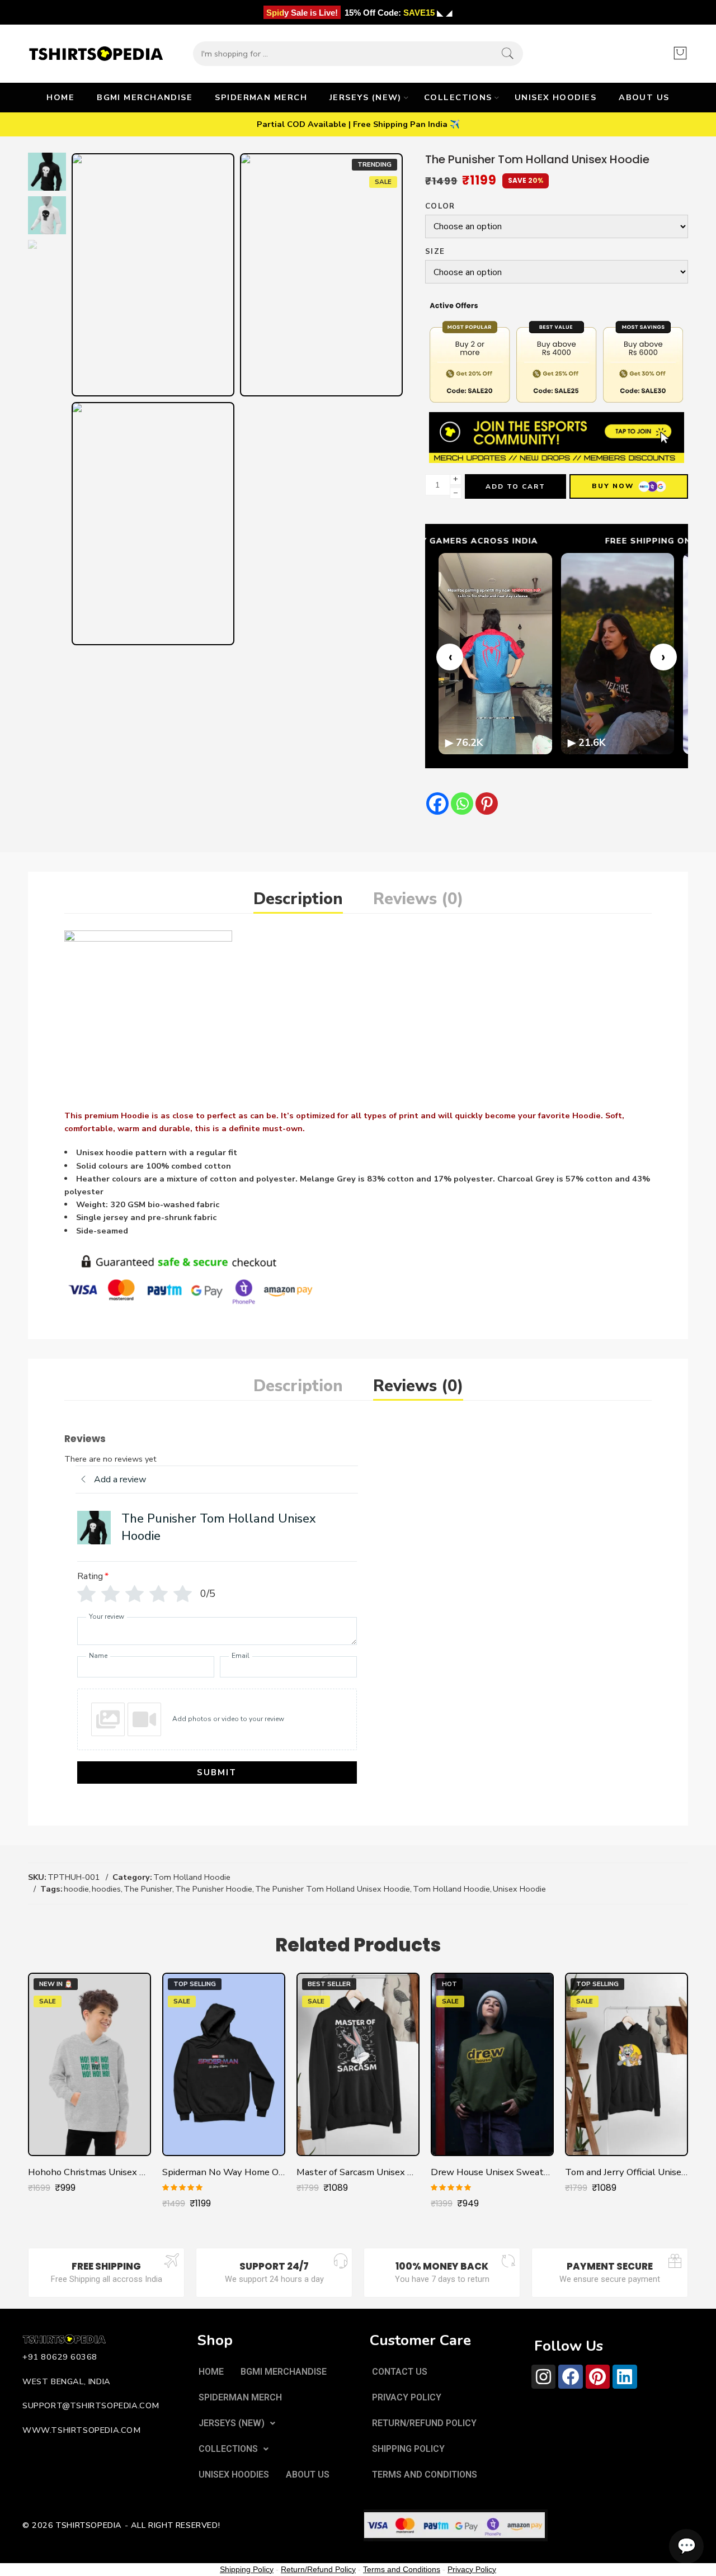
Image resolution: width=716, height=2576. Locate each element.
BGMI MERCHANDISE (145, 97)
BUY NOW (613, 486)
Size (435, 252)
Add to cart (515, 486)
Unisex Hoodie (519, 1889)
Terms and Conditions (402, 2569)
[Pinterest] (487, 803)
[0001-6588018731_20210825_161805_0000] (321, 275)
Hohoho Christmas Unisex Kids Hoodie (89, 2172)
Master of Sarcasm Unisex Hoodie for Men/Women (358, 2172)
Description (298, 899)
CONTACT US (400, 2372)
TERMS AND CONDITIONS (425, 2475)
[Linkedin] (625, 2377)
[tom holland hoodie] (153, 524)
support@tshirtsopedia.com (91, 2405)
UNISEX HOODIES (555, 97)
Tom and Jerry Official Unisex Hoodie (626, 2172)
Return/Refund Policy (318, 2569)
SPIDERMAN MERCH (261, 97)
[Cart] (680, 54)
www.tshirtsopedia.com (82, 2430)
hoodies (106, 1889)
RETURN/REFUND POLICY (424, 2423)
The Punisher (148, 1889)
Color (440, 207)
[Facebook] (437, 803)
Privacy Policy (472, 2569)
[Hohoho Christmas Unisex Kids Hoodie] (89, 2064)
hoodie (76, 1889)
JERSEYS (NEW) (366, 97)
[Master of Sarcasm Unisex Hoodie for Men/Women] (358, 2064)
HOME (60, 97)
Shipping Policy (247, 2569)
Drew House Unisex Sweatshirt (492, 2172)
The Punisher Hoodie (214, 1889)
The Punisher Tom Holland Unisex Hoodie (333, 1889)
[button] (237, 2423)
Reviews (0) (418, 899)
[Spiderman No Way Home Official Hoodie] (224, 2064)
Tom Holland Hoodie (192, 1877)
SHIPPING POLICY (408, 2449)
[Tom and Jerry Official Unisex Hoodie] (626, 2064)
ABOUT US (644, 97)
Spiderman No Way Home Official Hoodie (224, 2172)
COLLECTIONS (458, 97)
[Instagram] (543, 2377)
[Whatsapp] (462, 803)
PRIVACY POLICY (407, 2397)
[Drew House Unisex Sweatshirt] (492, 2064)
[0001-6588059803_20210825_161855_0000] (47, 171)
